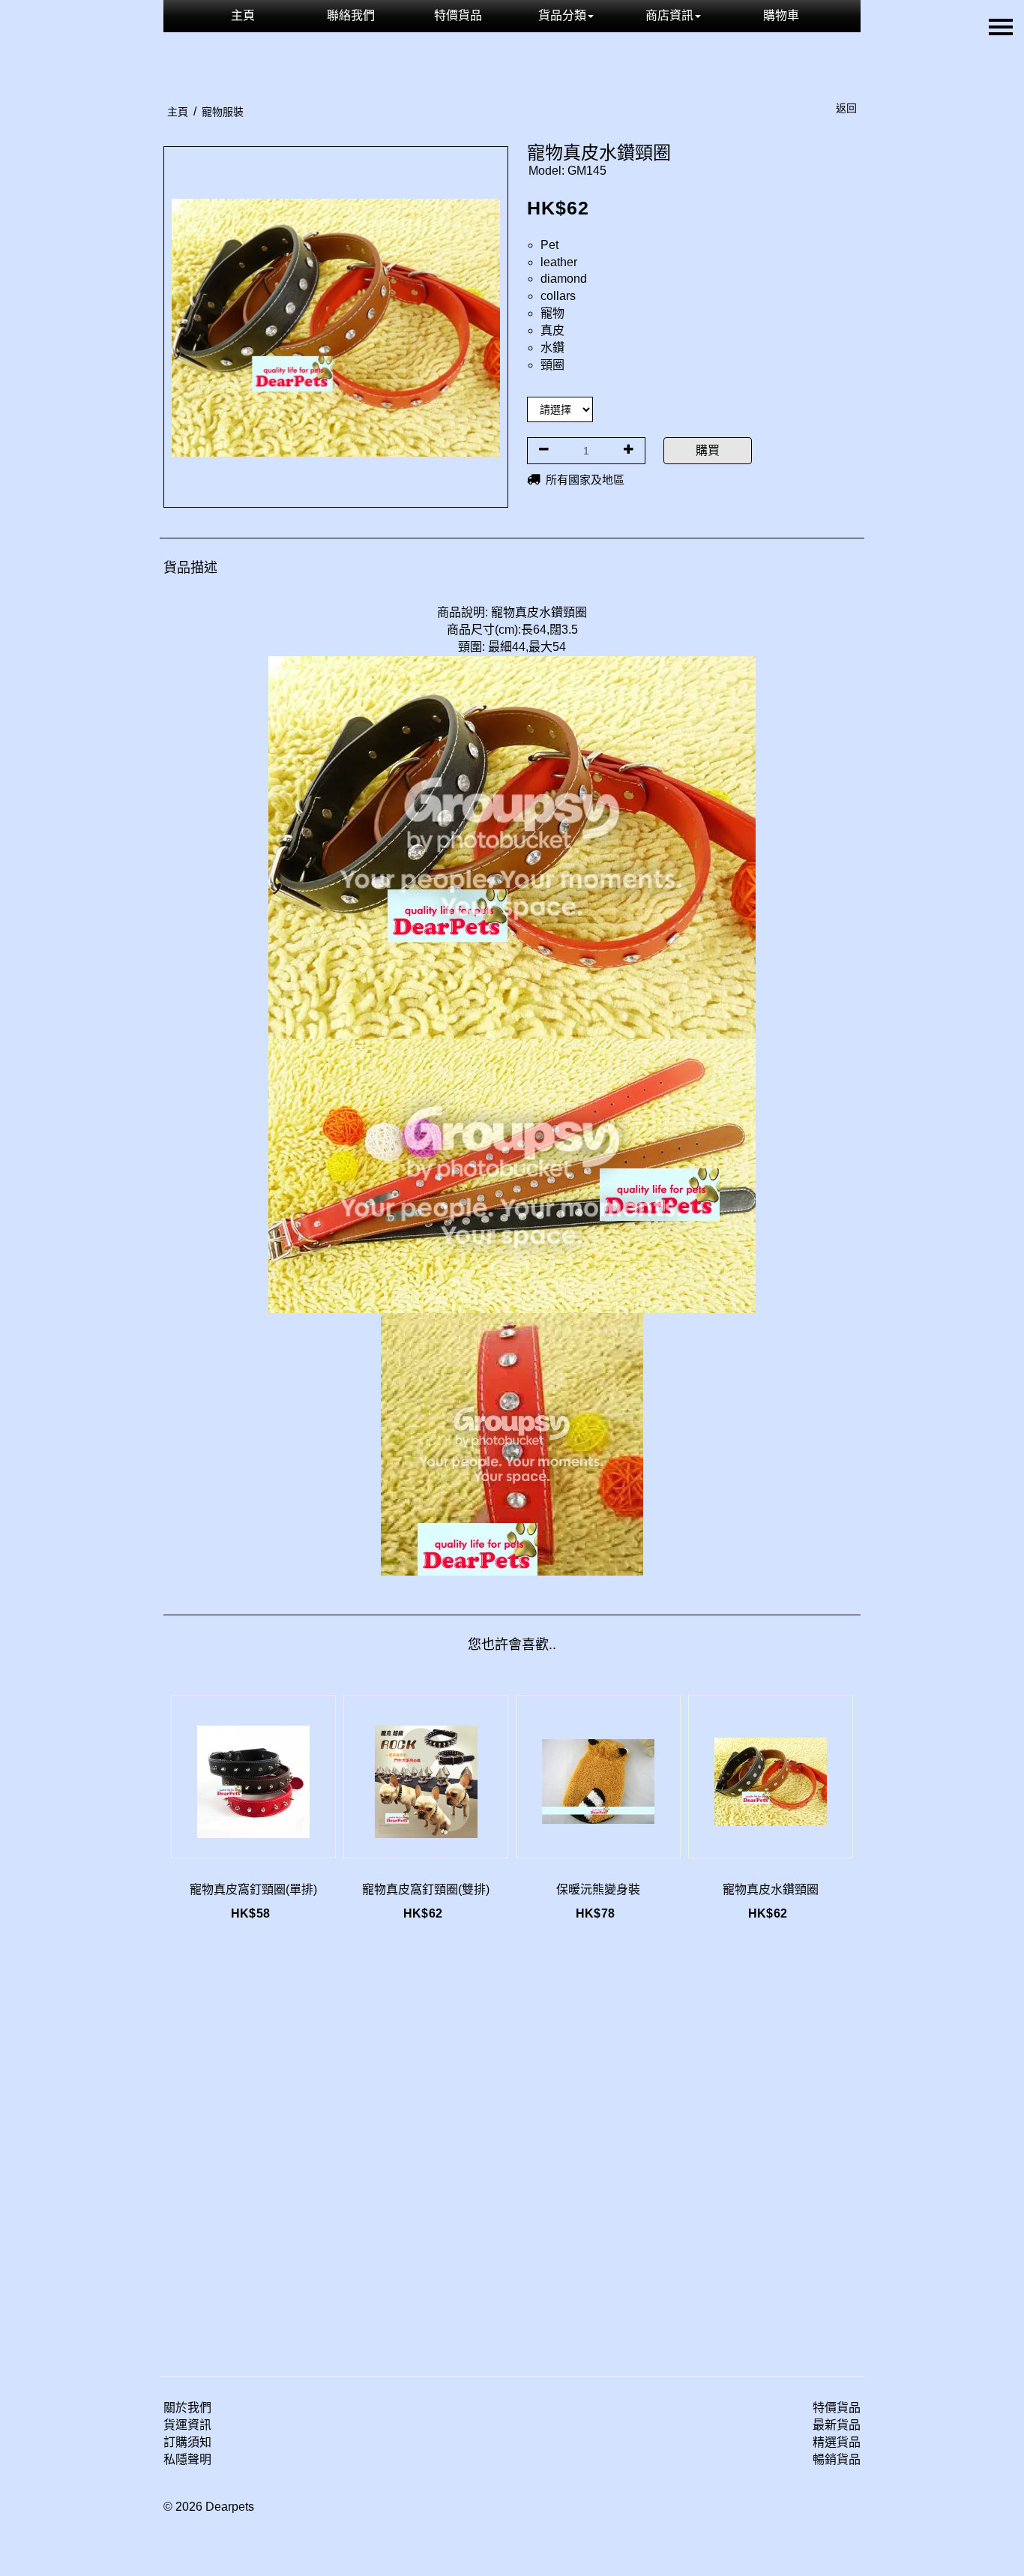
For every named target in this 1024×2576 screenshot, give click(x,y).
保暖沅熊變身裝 (598, 1889)
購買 (708, 450)
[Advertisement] (512, 2153)
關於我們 (187, 2408)
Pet (549, 245)
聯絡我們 (351, 15)
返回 (846, 108)
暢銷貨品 (837, 2459)
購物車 (781, 15)
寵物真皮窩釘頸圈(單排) (253, 1889)
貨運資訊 (187, 2425)
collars (558, 296)
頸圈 (552, 365)
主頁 (243, 15)
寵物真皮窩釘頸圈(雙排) (426, 1889)
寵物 (552, 313)
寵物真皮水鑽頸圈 (771, 1889)
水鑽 (552, 348)
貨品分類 (562, 15)
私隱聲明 (187, 2459)
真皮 (552, 330)
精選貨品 (837, 2442)
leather (559, 262)
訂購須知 (187, 2442)
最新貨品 (837, 2425)
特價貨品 (458, 15)
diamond (564, 279)
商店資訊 (669, 15)
